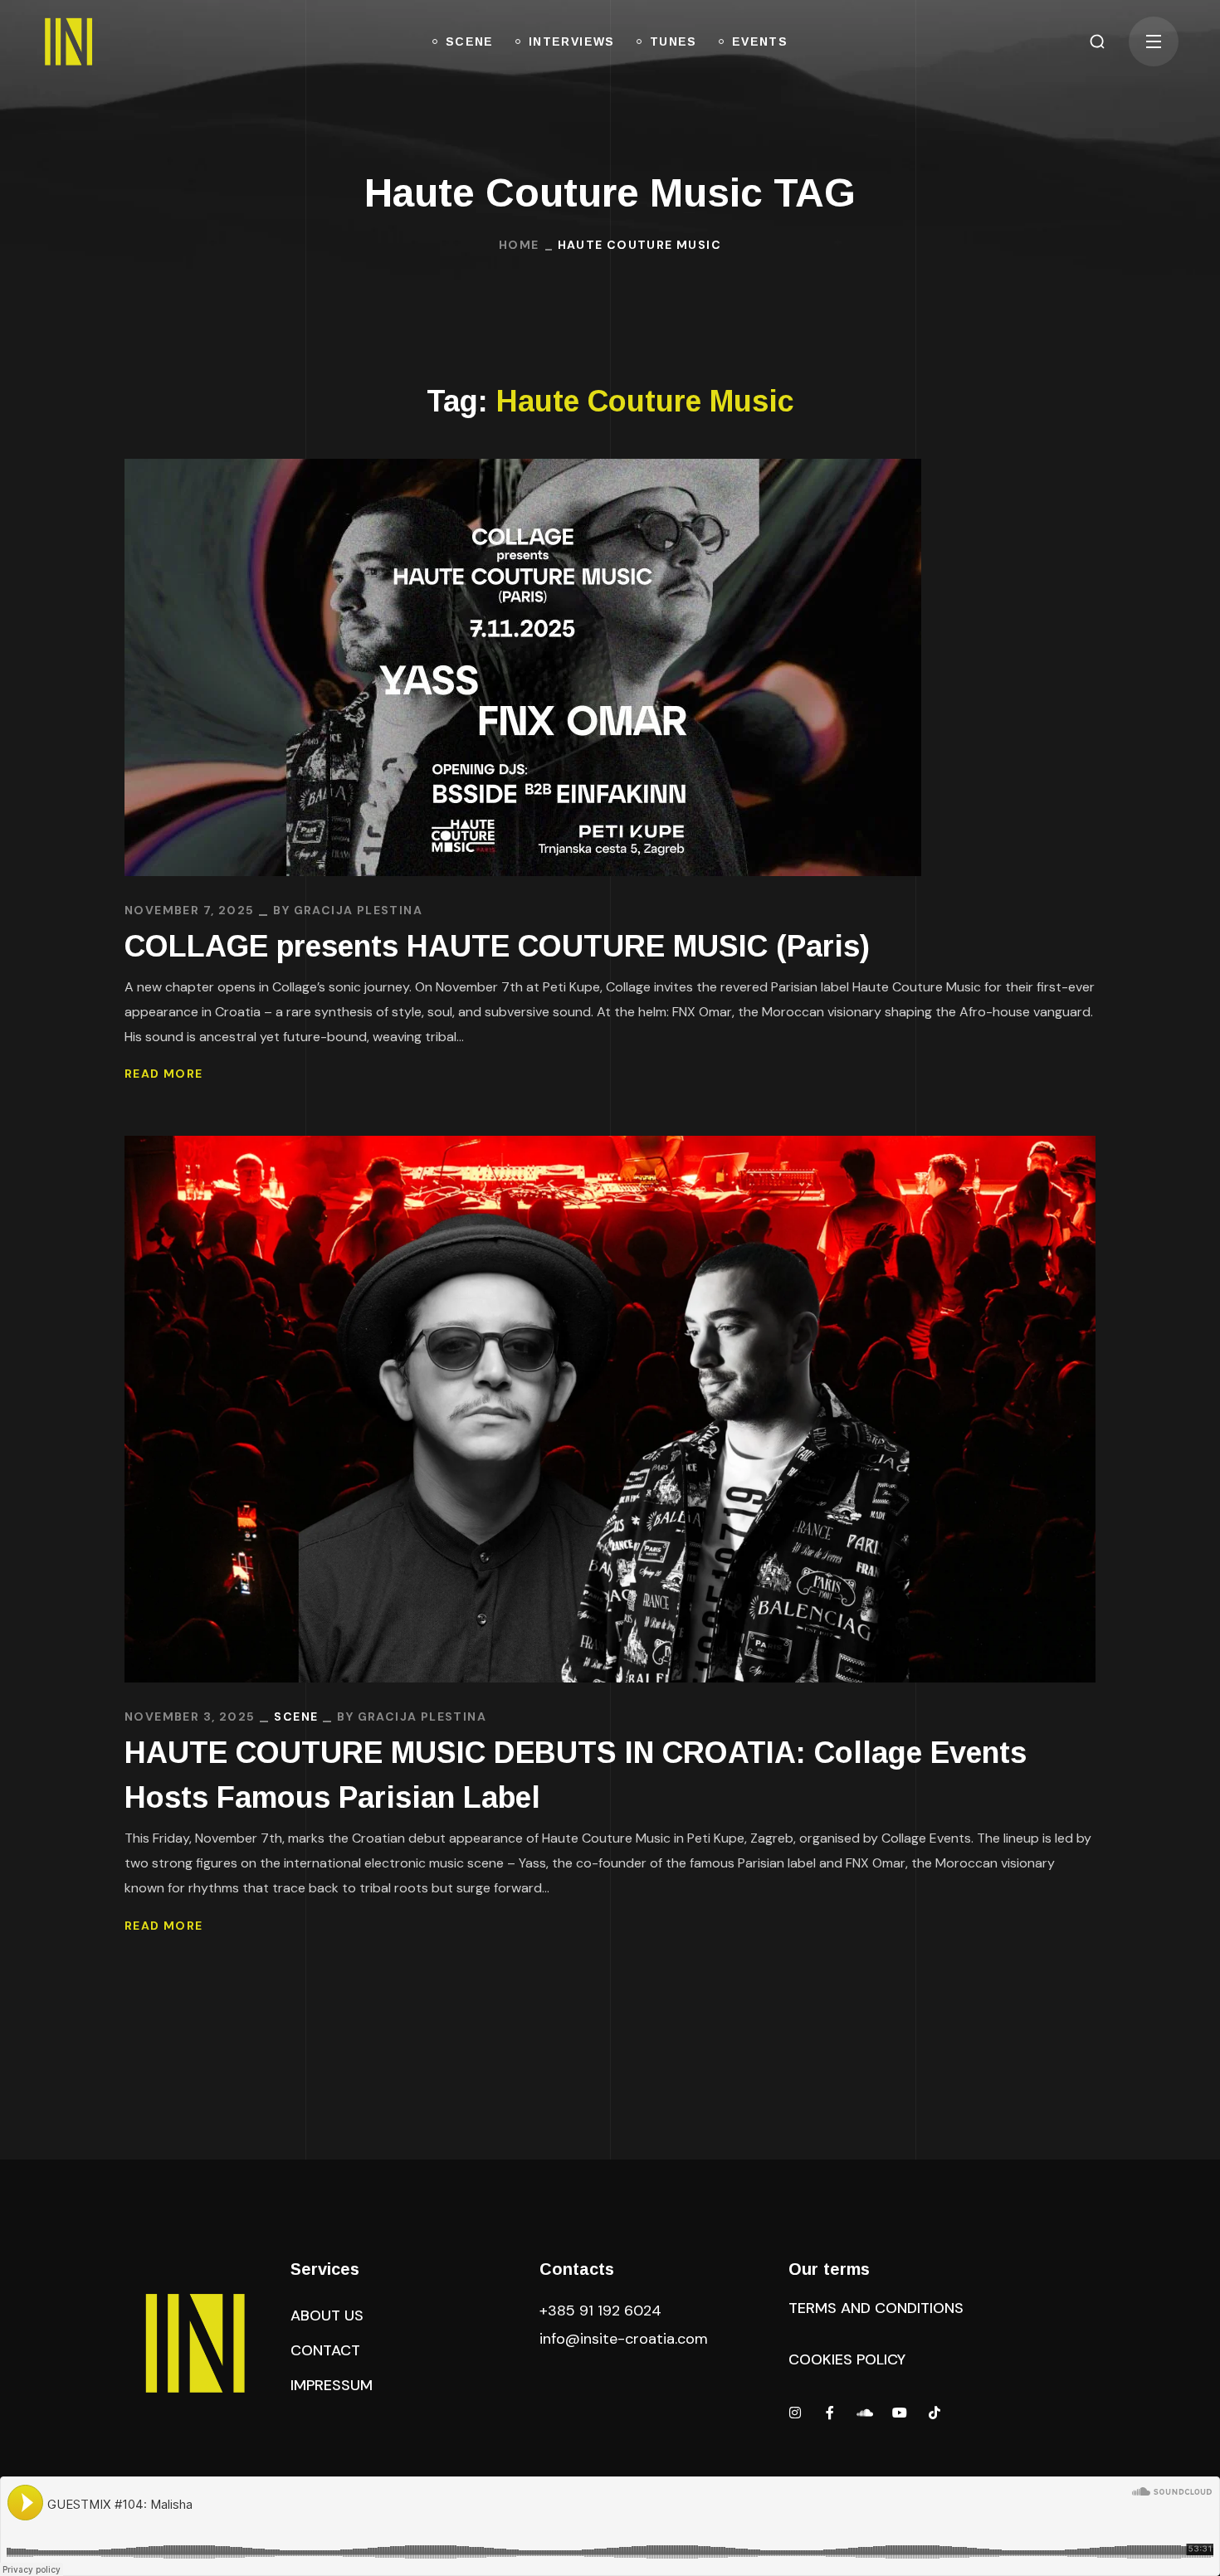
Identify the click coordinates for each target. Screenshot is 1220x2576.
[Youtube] (900, 2413)
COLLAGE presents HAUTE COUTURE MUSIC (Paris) (497, 946)
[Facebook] (830, 2413)
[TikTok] (935, 2413)
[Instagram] (795, 2413)
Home (519, 245)
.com (624, 2339)
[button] (1097, 41)
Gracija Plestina (358, 910)
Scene (296, 1717)
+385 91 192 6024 (603, 2311)
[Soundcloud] (865, 2413)
